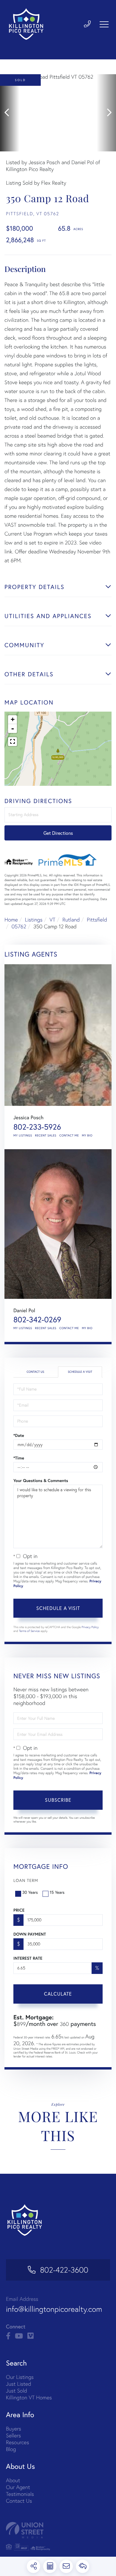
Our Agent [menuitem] (18, 2487)
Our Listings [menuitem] (20, 2377)
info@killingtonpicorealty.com (54, 2309)
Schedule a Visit (80, 1372)
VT (52, 920)
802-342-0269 (37, 1320)
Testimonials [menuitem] (20, 2494)
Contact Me (69, 1135)
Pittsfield (97, 920)
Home (11, 920)
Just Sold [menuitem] (17, 2391)
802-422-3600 (64, 2270)
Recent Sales (46, 1135)
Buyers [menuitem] (14, 2429)
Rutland (71, 920)
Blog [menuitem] (11, 2449)
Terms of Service (29, 1631)
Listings (34, 920)
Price (19, 1910)
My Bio (87, 1135)
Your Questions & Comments (41, 1481)
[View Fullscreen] (12, 742)
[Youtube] (19, 2336)
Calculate (58, 1994)
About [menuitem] (13, 2480)
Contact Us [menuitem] (19, 2501)
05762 (19, 926)
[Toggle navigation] (104, 24)
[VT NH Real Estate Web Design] (58, 2530)
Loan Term (26, 1880)
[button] (10, 113)
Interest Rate (28, 1958)
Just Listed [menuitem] (19, 2384)
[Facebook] (8, 2336)
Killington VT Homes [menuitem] (29, 2397)
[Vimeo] (30, 2336)
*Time (19, 1458)
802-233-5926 (37, 1127)
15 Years (57, 1892)
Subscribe (58, 1800)
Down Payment (30, 1934)
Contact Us (35, 1372)
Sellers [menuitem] (13, 2435)
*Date (19, 1435)
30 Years (30, 1892)
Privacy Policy (90, 1627)
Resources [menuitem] (18, 2442)
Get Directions (58, 833)
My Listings (23, 1135)
